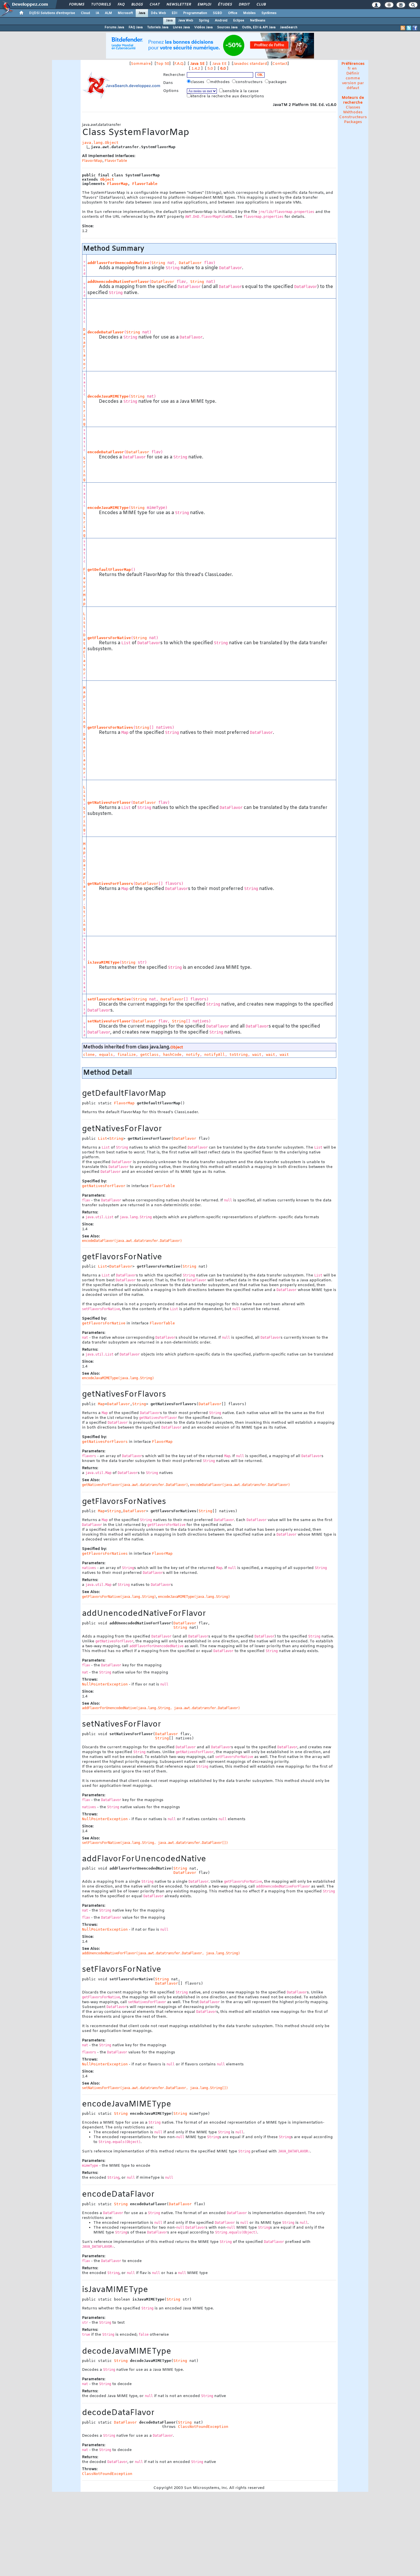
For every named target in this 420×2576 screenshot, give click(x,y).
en (354, 69)
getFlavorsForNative (109, 638)
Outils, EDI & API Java (259, 27)
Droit (244, 5)
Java (142, 13)
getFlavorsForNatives (110, 727)
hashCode (172, 1055)
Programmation (195, 13)
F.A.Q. (179, 64)
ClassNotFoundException (203, 2427)
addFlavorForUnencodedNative (118, 263)
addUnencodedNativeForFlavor (118, 282)
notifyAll (215, 1055)
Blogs (137, 5)
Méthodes (353, 112)
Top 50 (163, 64)
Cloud (85, 13)
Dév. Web (158, 13)
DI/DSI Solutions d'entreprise (52, 13)
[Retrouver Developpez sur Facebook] (415, 28)
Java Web (186, 21)
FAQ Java (136, 27)
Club (261, 5)
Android (221, 21)
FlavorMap (92, 161)
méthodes (221, 82)
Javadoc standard (250, 64)
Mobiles (249, 13)
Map (84, 692)
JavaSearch (289, 27)
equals (106, 1055)
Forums (76, 5)
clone (89, 1055)
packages (278, 82)
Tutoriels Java (158, 27)
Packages (353, 122)
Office (233, 13)
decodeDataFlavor (106, 332)
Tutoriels (101, 5)
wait (257, 1055)
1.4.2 (196, 69)
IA (97, 13)
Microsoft (125, 13)
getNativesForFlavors (110, 884)
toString (239, 1055)
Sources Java (227, 27)
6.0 (223, 69)
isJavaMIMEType (103, 962)
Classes (353, 107)
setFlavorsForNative (109, 999)
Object (107, 179)
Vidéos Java (203, 27)
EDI (175, 13)
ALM (108, 13)
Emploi (204, 5)
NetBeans (258, 21)
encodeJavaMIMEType (108, 508)
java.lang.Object (100, 143)
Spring (204, 21)
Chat (154, 5)
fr (349, 69)
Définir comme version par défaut (353, 81)
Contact (280, 64)
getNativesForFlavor (109, 802)
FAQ (121, 5)
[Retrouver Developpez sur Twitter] (409, 28)
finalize (127, 1055)
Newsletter (178, 5)
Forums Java (114, 27)
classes (198, 82)
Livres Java (181, 27)
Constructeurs (353, 117)
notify (193, 1055)
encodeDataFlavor (106, 452)
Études (225, 5)
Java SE (198, 64)
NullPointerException (105, 1684)
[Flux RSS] (403, 28)
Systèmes (269, 13)
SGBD (218, 13)
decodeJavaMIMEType (108, 396)
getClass (149, 1055)
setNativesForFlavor (109, 1021)
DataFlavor (190, 263)
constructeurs (250, 82)
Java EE (220, 64)
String (158, 263)
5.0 (210, 69)
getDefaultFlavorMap (109, 570)
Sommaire (141, 64)
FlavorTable (116, 161)
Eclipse (239, 21)
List (84, 620)
